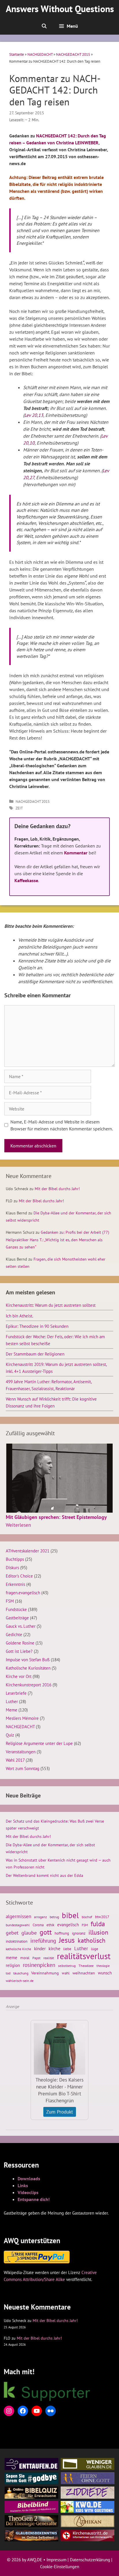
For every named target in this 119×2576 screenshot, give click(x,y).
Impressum (56, 2560)
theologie (103, 1966)
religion (13, 1965)
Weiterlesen (18, 1525)
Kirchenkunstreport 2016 (29, 1685)
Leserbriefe (16, 1693)
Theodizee (86, 1966)
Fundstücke (16, 1609)
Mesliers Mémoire (22, 1718)
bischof (87, 1917)
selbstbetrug (67, 1966)
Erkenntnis (15, 1584)
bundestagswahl (18, 1925)
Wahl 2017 (15, 1760)
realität (49, 1958)
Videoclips (28, 2192)
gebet (12, 1933)
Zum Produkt (60, 2112)
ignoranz (79, 1933)
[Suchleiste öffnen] (44, 26)
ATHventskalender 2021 (28, 1551)
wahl (66, 1973)
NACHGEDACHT (40, 54)
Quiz (10, 1735)
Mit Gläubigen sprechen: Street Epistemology (56, 1517)
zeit (19, 808)
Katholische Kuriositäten (28, 1668)
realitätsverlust (84, 1956)
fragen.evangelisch (23, 1593)
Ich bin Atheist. (19, 1316)
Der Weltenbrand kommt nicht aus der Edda (44, 1875)
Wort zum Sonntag (23, 1768)
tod (8, 1973)
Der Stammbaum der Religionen (35, 1354)
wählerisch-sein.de (20, 1981)
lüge (95, 1949)
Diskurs (12, 1567)
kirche (54, 1948)
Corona (38, 1925)
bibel (70, 1915)
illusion (98, 1932)
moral (25, 1958)
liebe (67, 1949)
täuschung (21, 1973)
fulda (98, 1924)
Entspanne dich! (34, 2199)
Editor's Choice (19, 1576)
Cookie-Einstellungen (60, 2567)
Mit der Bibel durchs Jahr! (57, 1189)
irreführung (43, 1941)
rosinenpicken (39, 1965)
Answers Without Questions (60, 9)
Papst (36, 1958)
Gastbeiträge (17, 1618)
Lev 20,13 (34, 415)
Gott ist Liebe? (19, 1651)
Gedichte (14, 1634)
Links (23, 2185)
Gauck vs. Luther (21, 1626)
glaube (29, 1933)
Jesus (67, 1940)
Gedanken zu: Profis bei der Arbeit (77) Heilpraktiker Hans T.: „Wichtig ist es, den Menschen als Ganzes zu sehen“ (57, 1240)
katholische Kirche (18, 1949)
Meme (12, 1710)
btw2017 (102, 1917)
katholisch (92, 1940)
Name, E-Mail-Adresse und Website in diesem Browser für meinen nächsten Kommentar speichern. (62, 1125)
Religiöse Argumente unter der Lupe (39, 1743)
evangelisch (68, 1924)
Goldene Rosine (20, 1643)
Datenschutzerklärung (90, 2560)
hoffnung (62, 1933)
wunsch (105, 1973)
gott (46, 1932)
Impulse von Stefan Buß (28, 1660)
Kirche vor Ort (19, 1676)
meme (12, 1957)
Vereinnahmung (45, 1973)
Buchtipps (15, 1559)
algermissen (18, 1916)
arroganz (40, 1917)
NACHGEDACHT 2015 (73, 54)
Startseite (17, 54)
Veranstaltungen (21, 1752)
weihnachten (84, 1973)
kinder (40, 1948)
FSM (10, 1601)
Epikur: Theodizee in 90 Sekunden (37, 1326)
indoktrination (17, 1941)
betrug (54, 1917)
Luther (12, 1701)
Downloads (29, 2179)
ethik (50, 1925)
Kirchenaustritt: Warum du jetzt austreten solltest (51, 1305)
